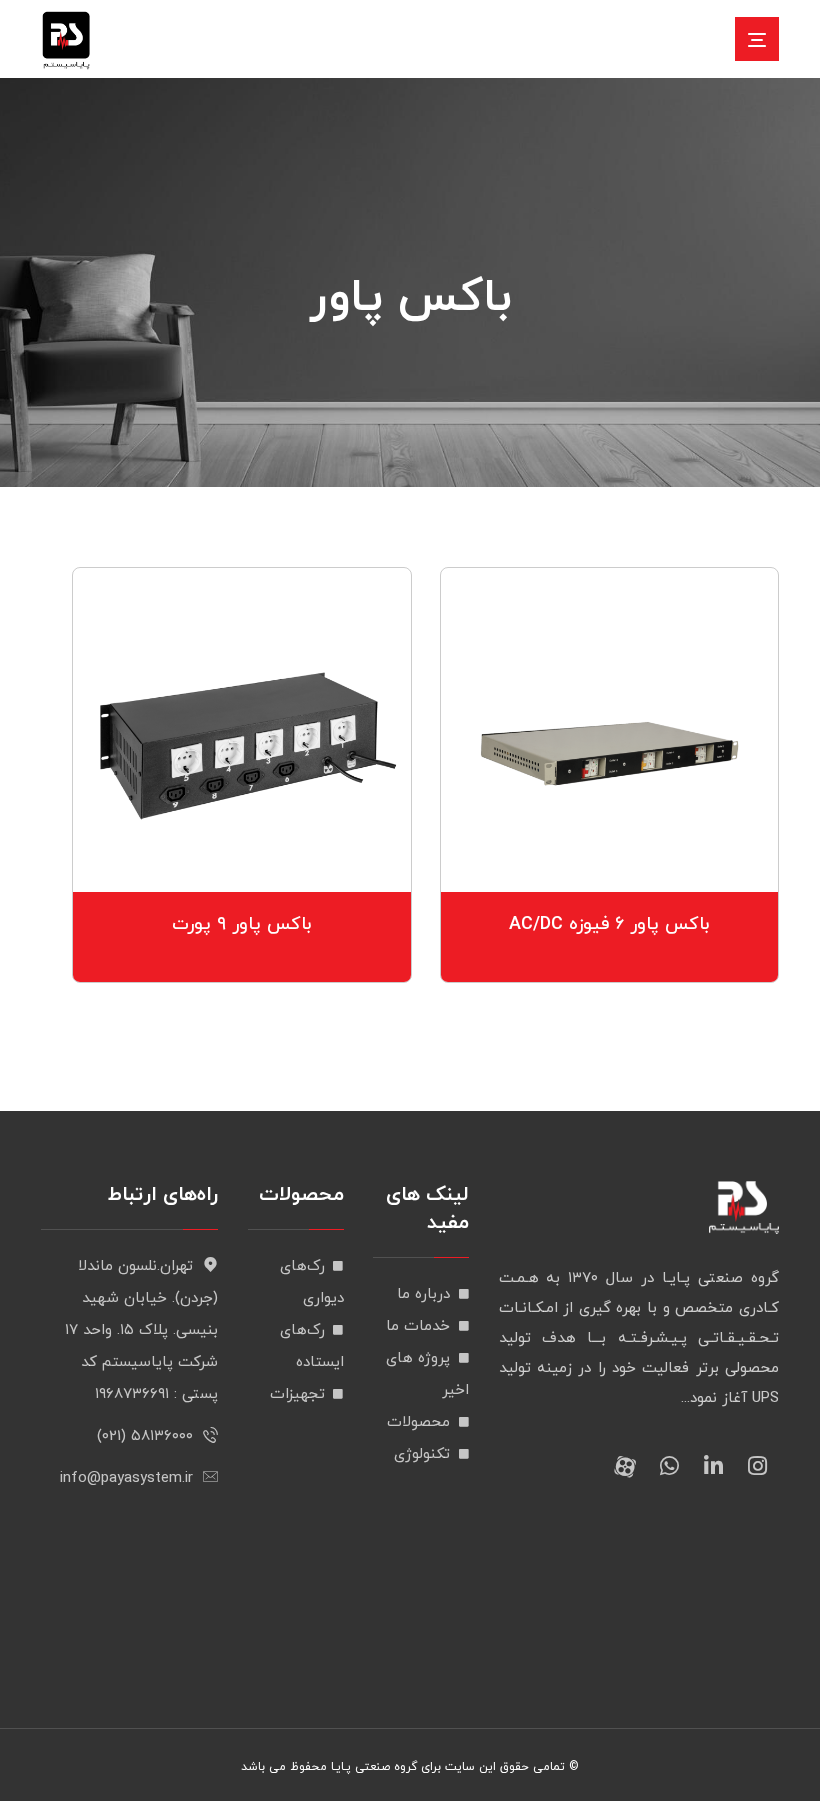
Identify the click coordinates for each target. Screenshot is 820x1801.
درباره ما (423, 1294)
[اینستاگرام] (757, 1466)
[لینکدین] (713, 1466)
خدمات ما (418, 1326)
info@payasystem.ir (126, 1478)
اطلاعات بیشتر (597, 860)
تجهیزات (297, 1394)
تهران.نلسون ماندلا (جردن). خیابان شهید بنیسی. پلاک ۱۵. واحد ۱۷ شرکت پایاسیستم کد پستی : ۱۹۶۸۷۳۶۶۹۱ (141, 1330)
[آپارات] (625, 1466)
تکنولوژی (422, 1454)
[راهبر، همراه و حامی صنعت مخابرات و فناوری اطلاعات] (66, 40)
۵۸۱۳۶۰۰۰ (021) (145, 1436)
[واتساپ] (669, 1466)
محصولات (418, 1422)
